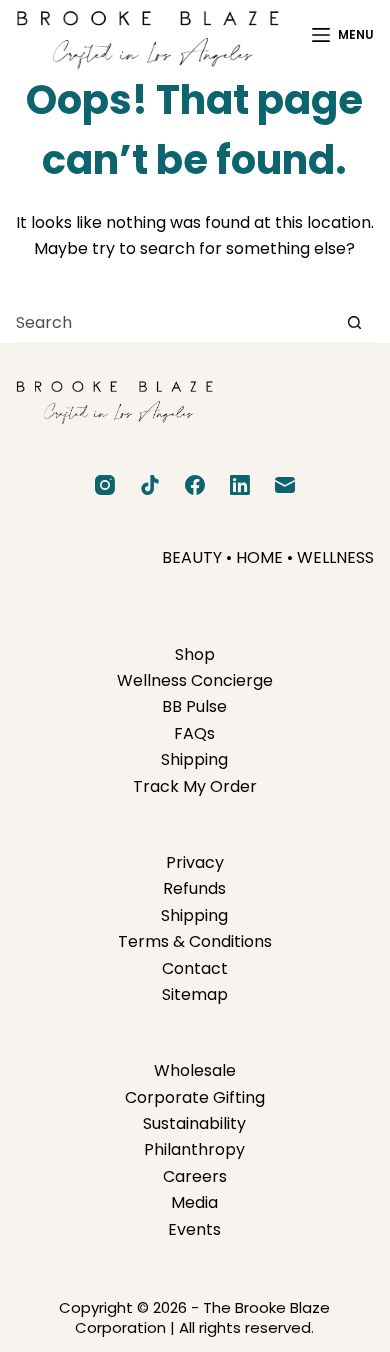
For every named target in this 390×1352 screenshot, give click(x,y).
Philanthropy (194, 1149)
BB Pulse (194, 706)
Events (194, 1229)
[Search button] (354, 322)
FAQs (194, 733)
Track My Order (195, 786)
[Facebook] (195, 485)
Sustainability (194, 1123)
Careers (195, 1176)
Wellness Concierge (195, 680)
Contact (195, 968)
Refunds (194, 888)
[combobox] (176, 322)
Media (194, 1202)
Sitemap (195, 994)
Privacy (195, 862)
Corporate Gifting (195, 1097)
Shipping (194, 759)
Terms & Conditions (195, 941)
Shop (195, 654)
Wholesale (195, 1070)
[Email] (285, 485)
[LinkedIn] (240, 485)
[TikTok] (150, 485)
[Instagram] (105, 485)
